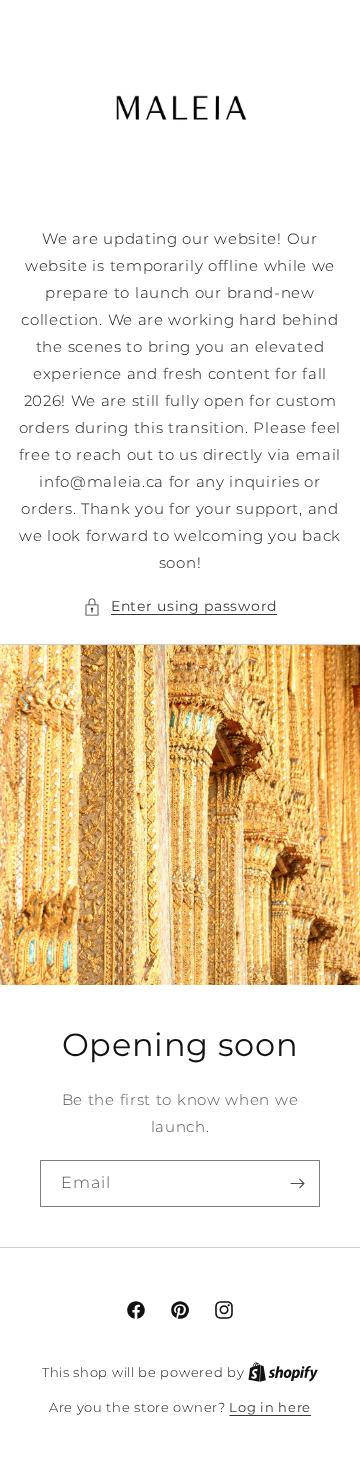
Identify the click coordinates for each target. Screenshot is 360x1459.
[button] (180, 606)
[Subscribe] (297, 1183)
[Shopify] (283, 1372)
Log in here (270, 1407)
